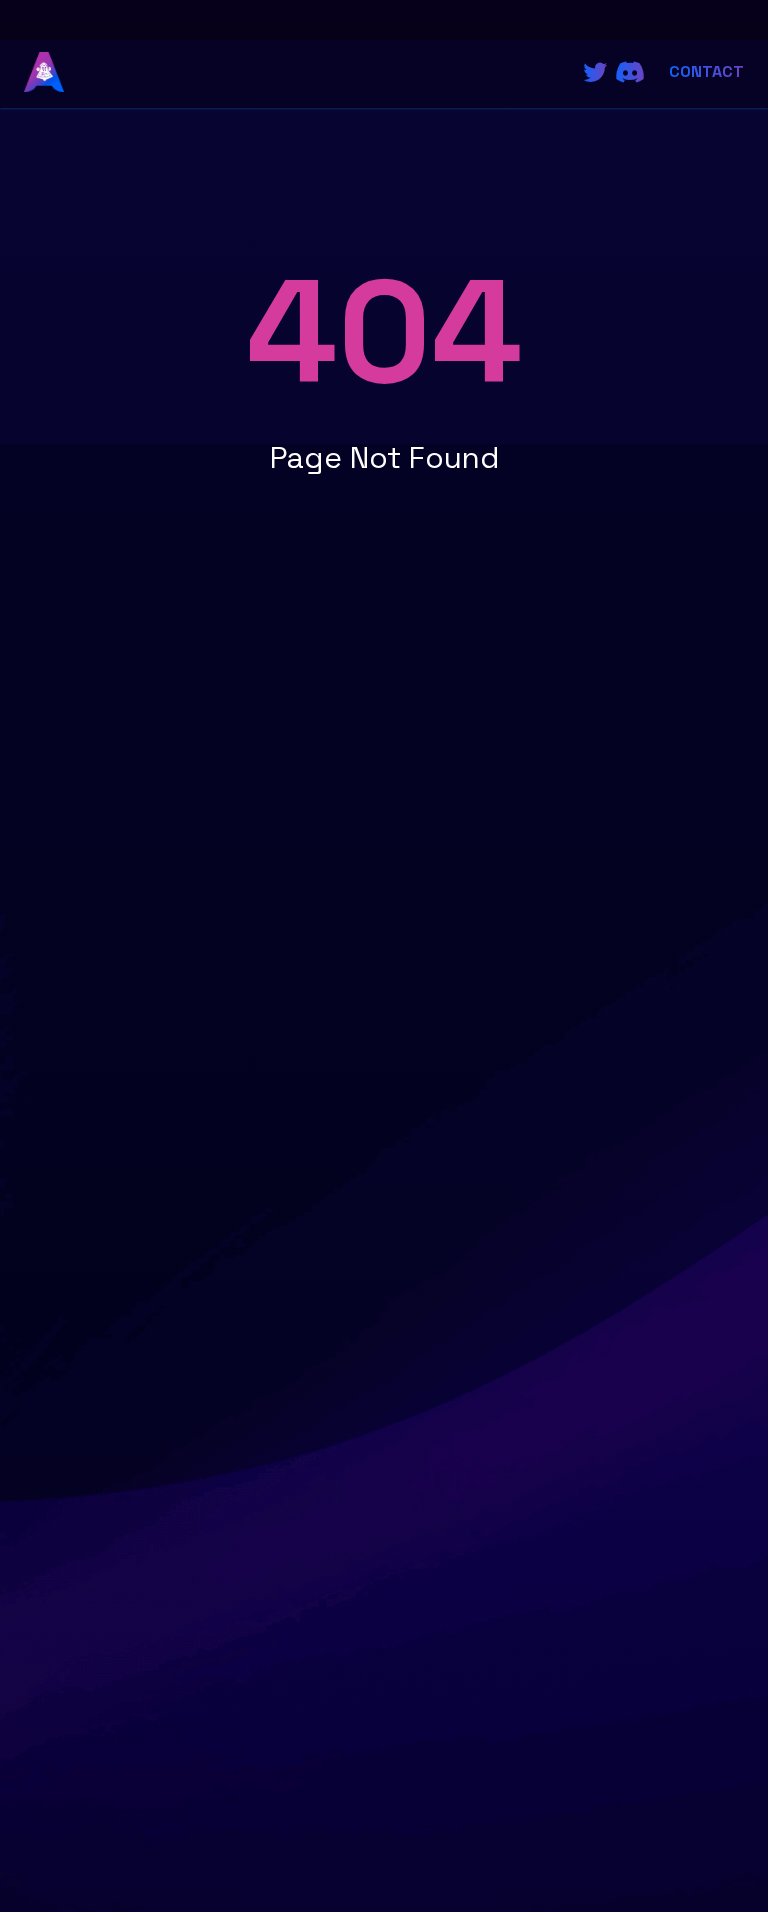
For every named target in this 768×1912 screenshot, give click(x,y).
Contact (706, 71)
